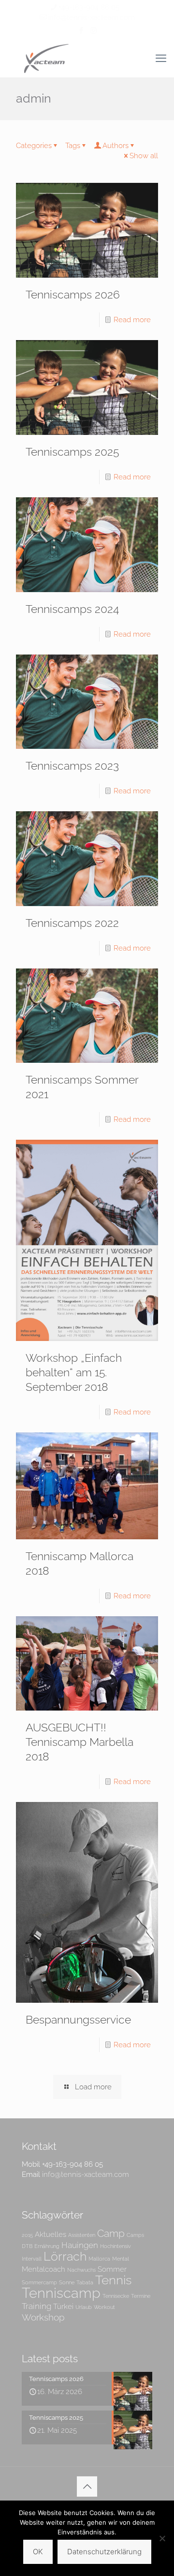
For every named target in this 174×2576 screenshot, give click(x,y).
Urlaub (84, 2307)
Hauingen (80, 2245)
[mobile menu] (161, 58)
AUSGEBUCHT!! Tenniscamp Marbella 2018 (80, 1742)
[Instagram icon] (94, 30)
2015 (27, 2235)
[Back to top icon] (87, 2487)
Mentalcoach (43, 2269)
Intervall (32, 2259)
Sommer (112, 2269)
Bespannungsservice (78, 2019)
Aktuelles (51, 2234)
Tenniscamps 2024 (72, 609)
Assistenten (82, 2235)
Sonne (67, 2282)
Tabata (85, 2282)
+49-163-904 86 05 (89, 7)
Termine (141, 2296)
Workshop (43, 2317)
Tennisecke (116, 2296)
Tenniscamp (61, 2293)
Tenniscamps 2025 (72, 452)
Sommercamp (39, 2282)
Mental (121, 2259)
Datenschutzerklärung (104, 2552)
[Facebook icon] (81, 30)
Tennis (113, 2280)
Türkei (63, 2306)
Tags (73, 146)
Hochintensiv (116, 2246)
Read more (132, 320)
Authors (116, 146)
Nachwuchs (81, 2270)
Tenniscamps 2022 (72, 923)
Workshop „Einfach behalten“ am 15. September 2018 (74, 1372)
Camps (135, 2235)
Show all (144, 156)
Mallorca (99, 2259)
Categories (34, 146)
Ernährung (47, 2246)
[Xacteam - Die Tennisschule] (87, 58)
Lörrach (65, 2256)
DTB (27, 2246)
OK (38, 2552)
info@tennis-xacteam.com (91, 17)
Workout (104, 2307)
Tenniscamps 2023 (72, 766)
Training (36, 2306)
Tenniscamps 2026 (73, 294)
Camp (111, 2233)
